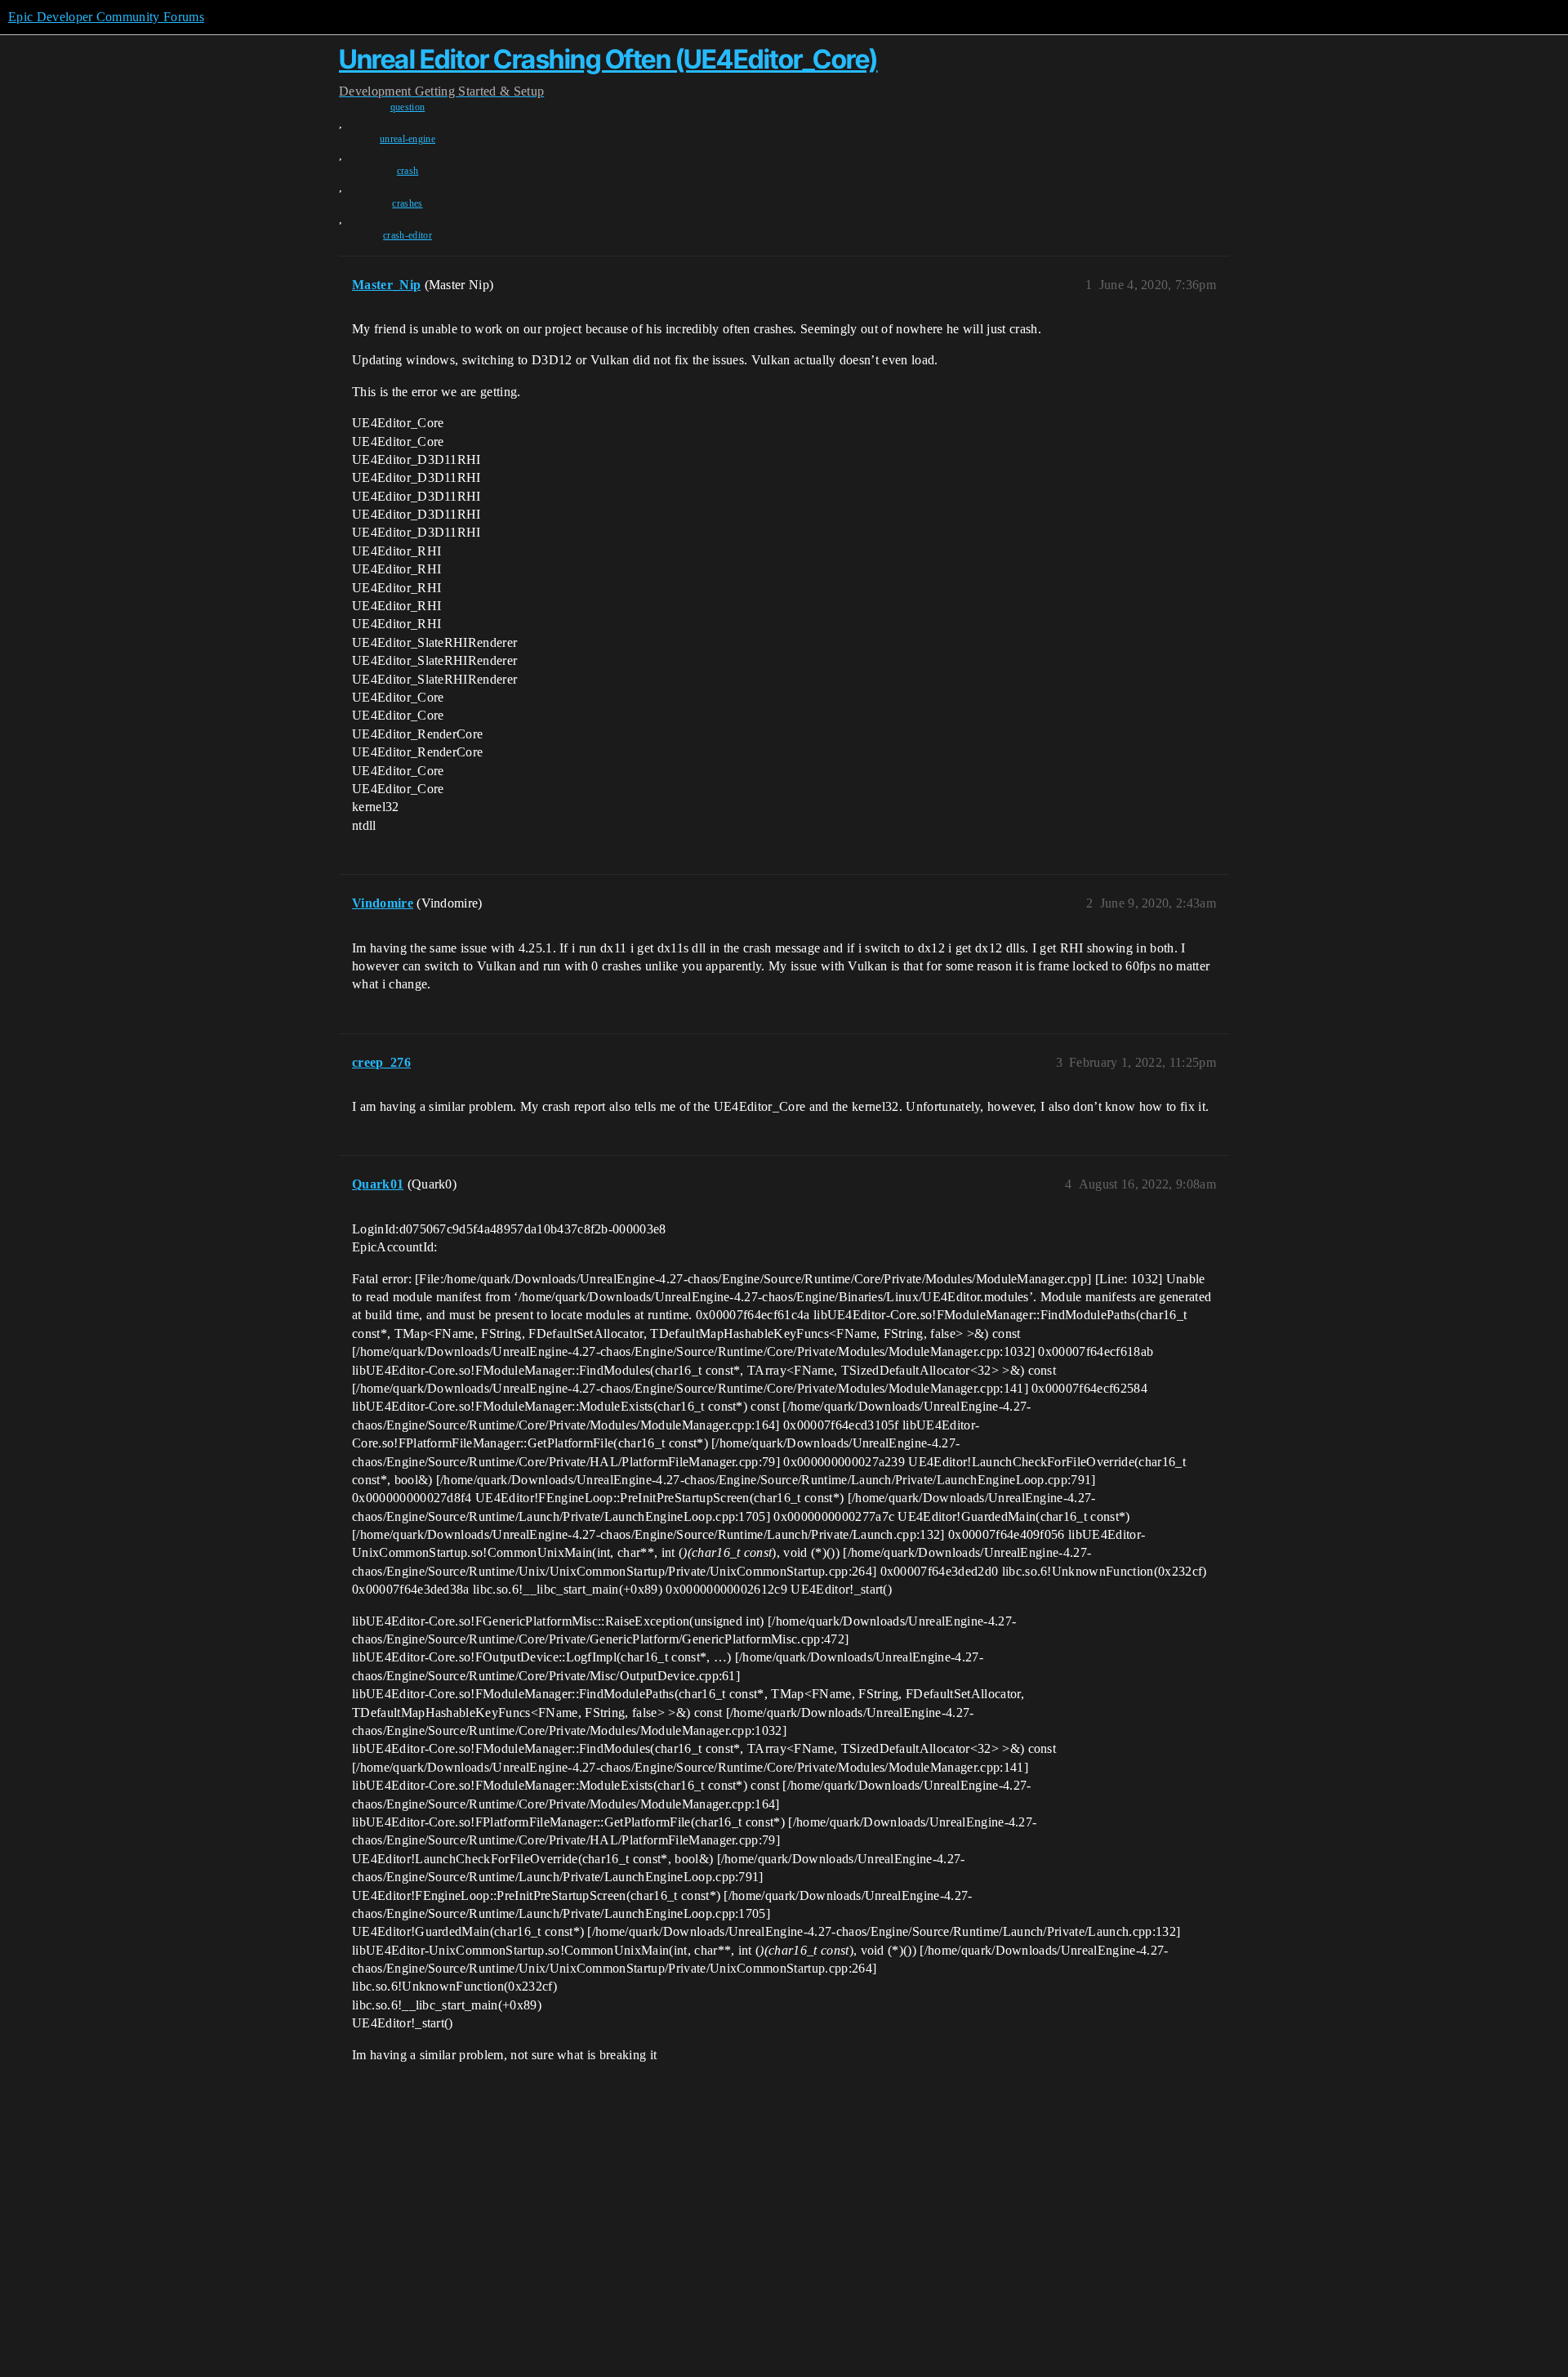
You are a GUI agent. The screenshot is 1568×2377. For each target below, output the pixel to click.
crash (408, 171)
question (408, 107)
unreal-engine (408, 139)
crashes (407, 203)
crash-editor (408, 235)
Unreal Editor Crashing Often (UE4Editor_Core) (608, 59)
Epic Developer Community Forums (106, 17)
